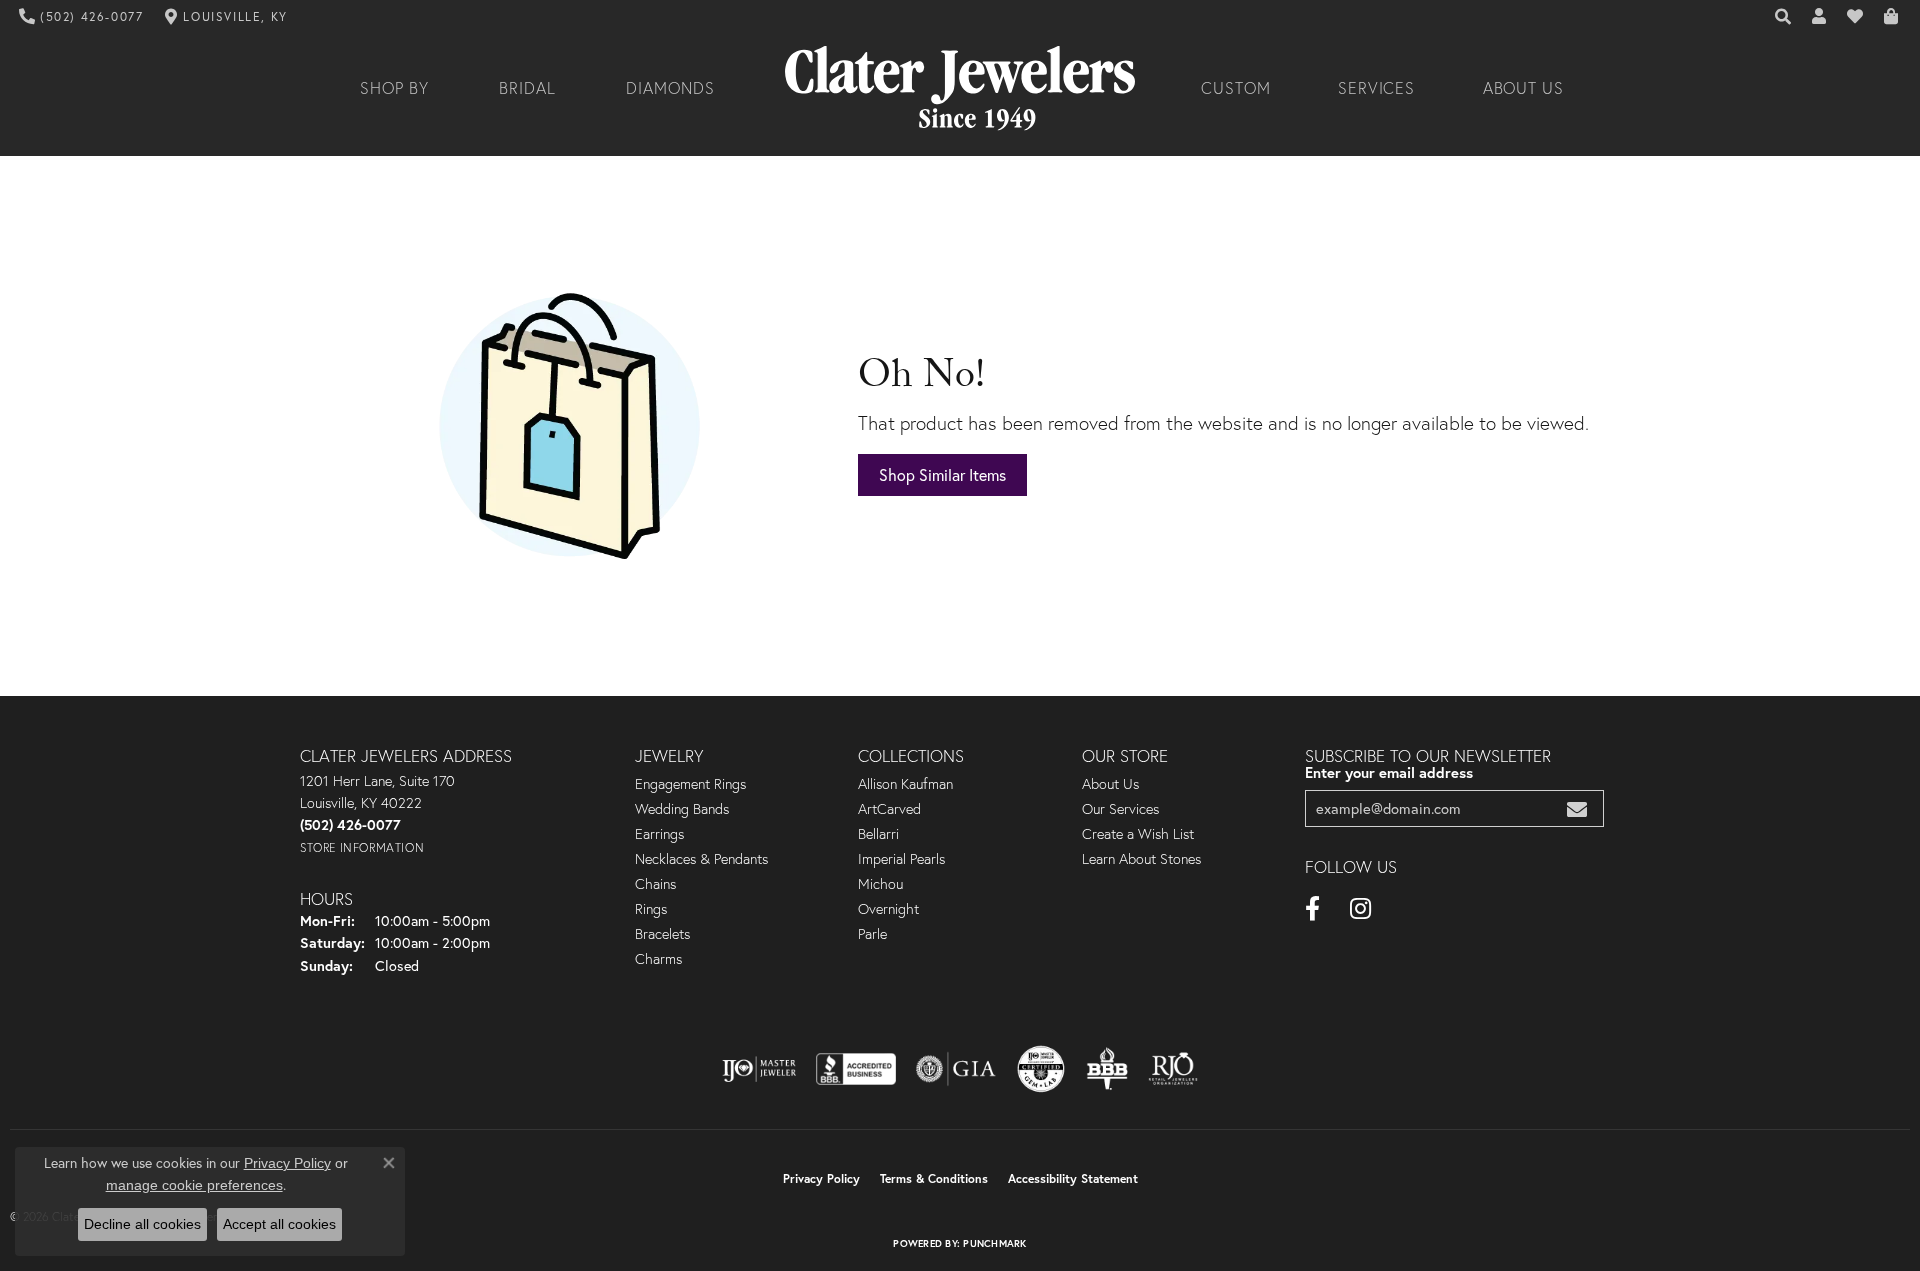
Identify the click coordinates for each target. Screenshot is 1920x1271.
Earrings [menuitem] (659, 834)
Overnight (888, 909)
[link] (81, 17)
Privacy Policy (821, 1178)
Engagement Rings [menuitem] (690, 784)
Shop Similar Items (942, 474)
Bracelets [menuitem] (662, 934)
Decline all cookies (142, 1224)
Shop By (394, 88)
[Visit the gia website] (956, 1069)
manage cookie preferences (194, 1185)
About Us (1524, 88)
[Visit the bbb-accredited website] (856, 1069)
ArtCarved (889, 809)
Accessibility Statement (1073, 1178)
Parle (872, 934)
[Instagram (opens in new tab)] (1360, 909)
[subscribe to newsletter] (1577, 808)
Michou (880, 884)
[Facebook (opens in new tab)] (1312, 909)
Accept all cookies (279, 1224)
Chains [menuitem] (655, 884)
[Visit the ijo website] (759, 1069)
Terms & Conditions (934, 1178)
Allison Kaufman (905, 784)
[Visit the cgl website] (1041, 1069)
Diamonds (670, 88)
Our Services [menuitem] (1120, 809)
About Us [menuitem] (1110, 784)
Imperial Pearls (901, 859)
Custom (1236, 88)
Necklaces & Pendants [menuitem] (701, 859)
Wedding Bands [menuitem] (682, 809)
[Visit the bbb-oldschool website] (1107, 1069)
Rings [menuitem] (651, 909)
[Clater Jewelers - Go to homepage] (960, 88)
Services (1377, 88)
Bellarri (878, 834)
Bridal (527, 88)
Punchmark (994, 1243)
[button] (1784, 17)
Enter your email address (1389, 772)
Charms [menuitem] (658, 959)
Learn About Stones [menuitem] (1141, 859)
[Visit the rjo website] (1173, 1069)
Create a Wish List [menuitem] (1138, 834)
